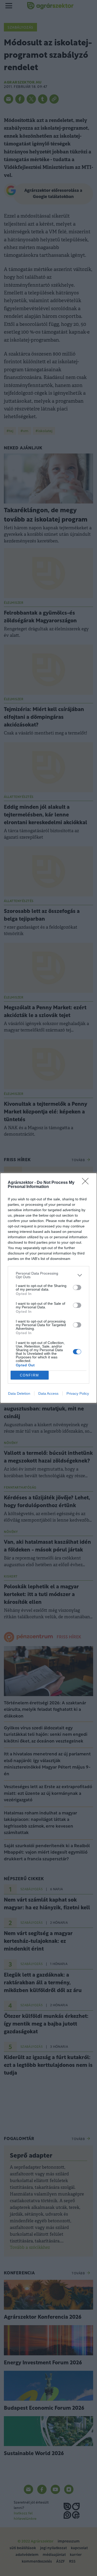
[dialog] (48, 1288)
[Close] (87, 1183)
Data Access (48, 1393)
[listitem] (48, 1275)
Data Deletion (19, 1393)
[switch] (77, 1287)
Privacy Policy (78, 1393)
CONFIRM (29, 1375)
